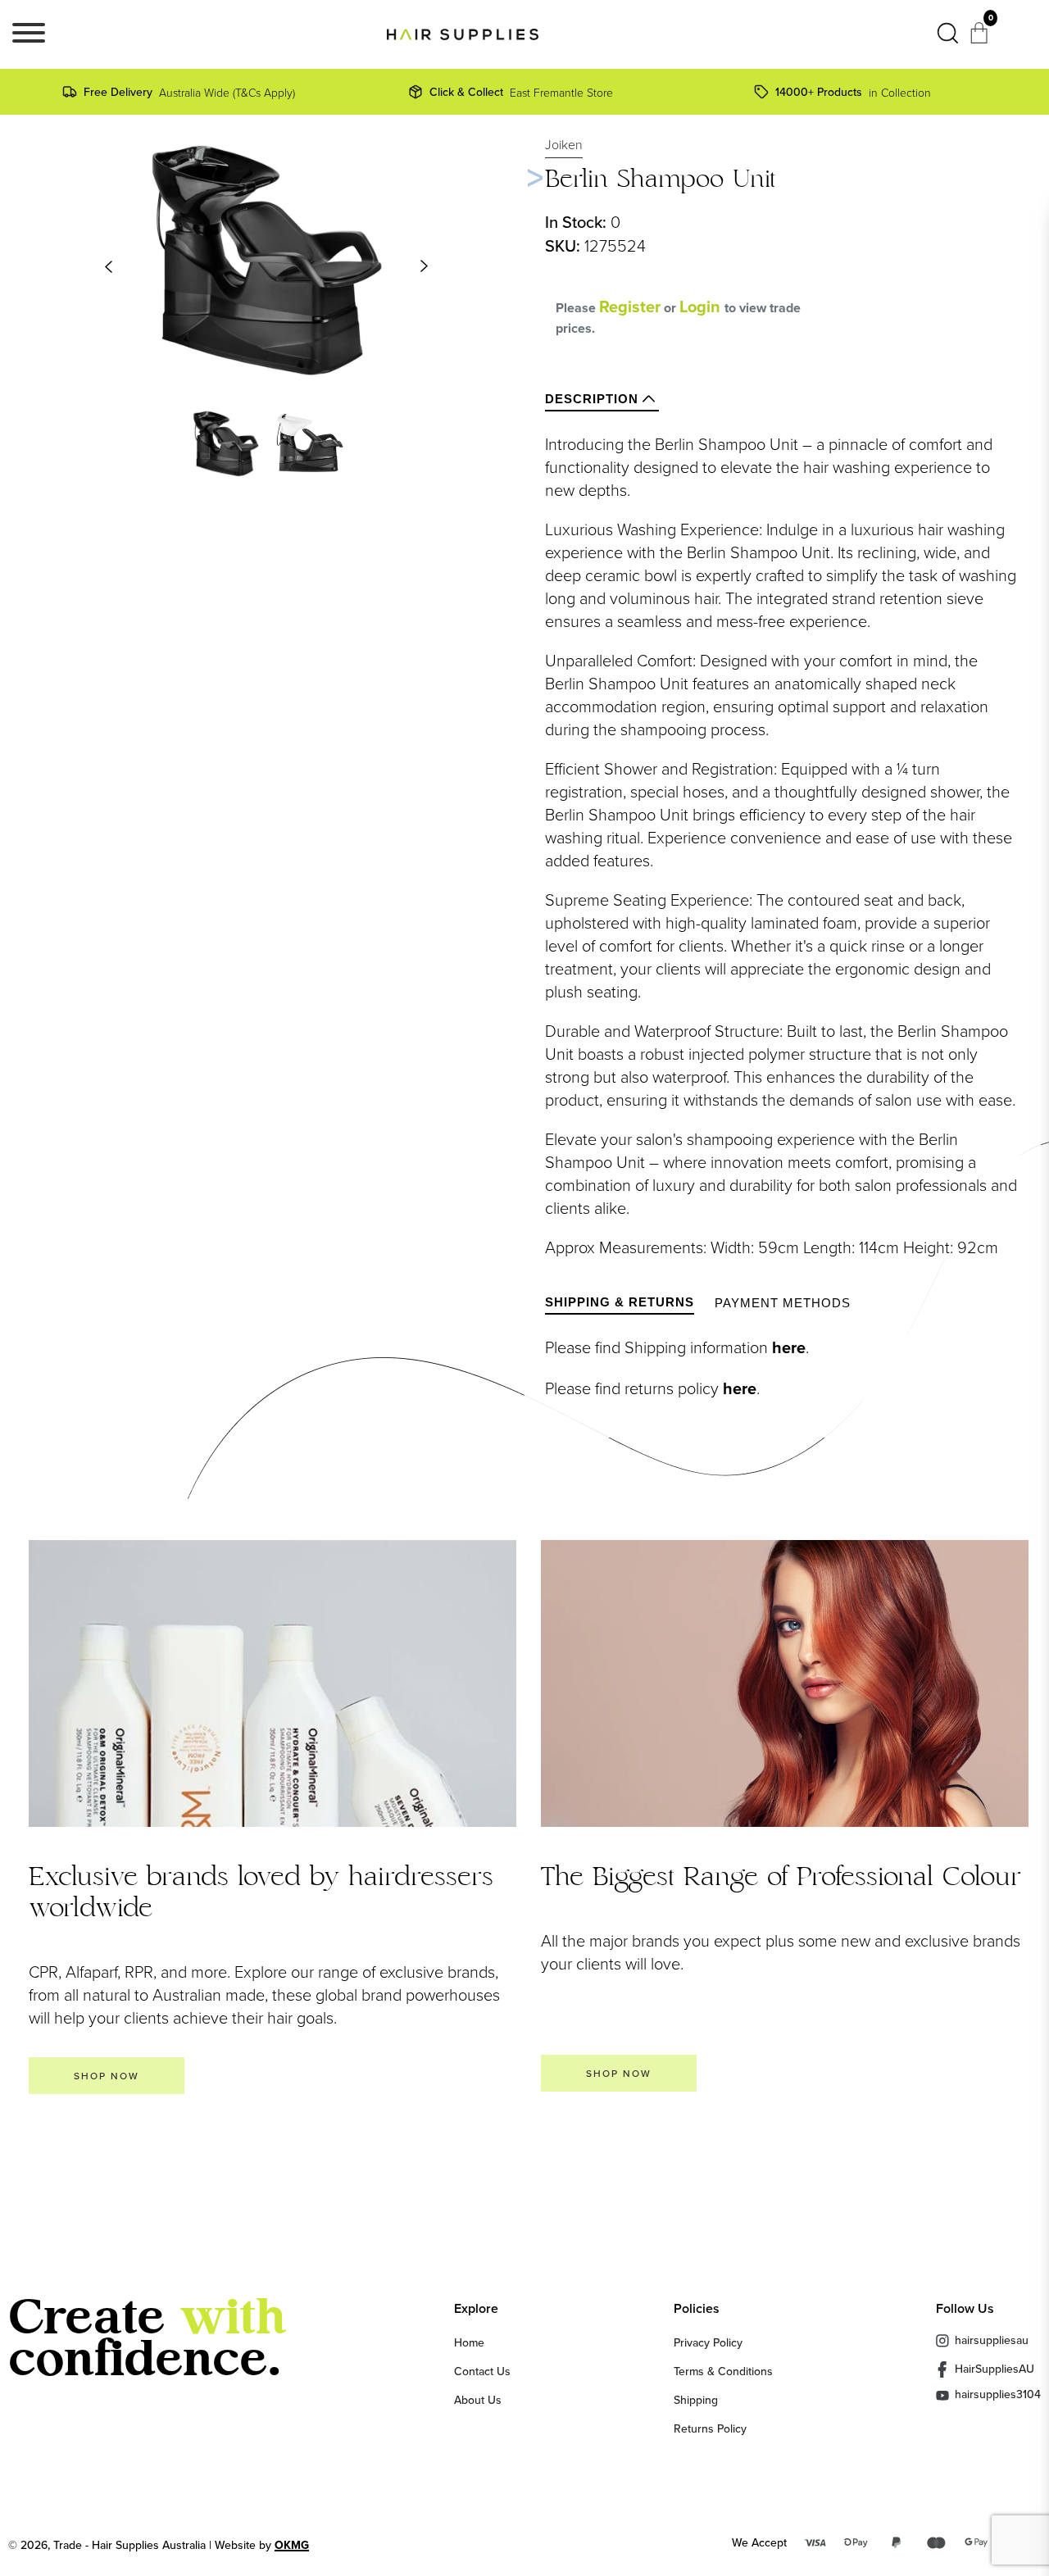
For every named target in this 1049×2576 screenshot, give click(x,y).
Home (469, 2342)
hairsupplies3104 (998, 2395)
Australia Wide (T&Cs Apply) (189, 92)
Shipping (696, 2400)
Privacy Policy (708, 2342)
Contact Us (482, 2371)
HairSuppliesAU (995, 2369)
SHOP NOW (107, 2076)
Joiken (564, 144)
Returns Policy (710, 2428)
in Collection (853, 92)
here (789, 1347)
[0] (981, 38)
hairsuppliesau (992, 2340)
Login (702, 307)
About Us (478, 2400)
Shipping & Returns (620, 1302)
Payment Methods (783, 1303)
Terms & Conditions (723, 2371)
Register (630, 307)
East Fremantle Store (521, 92)
